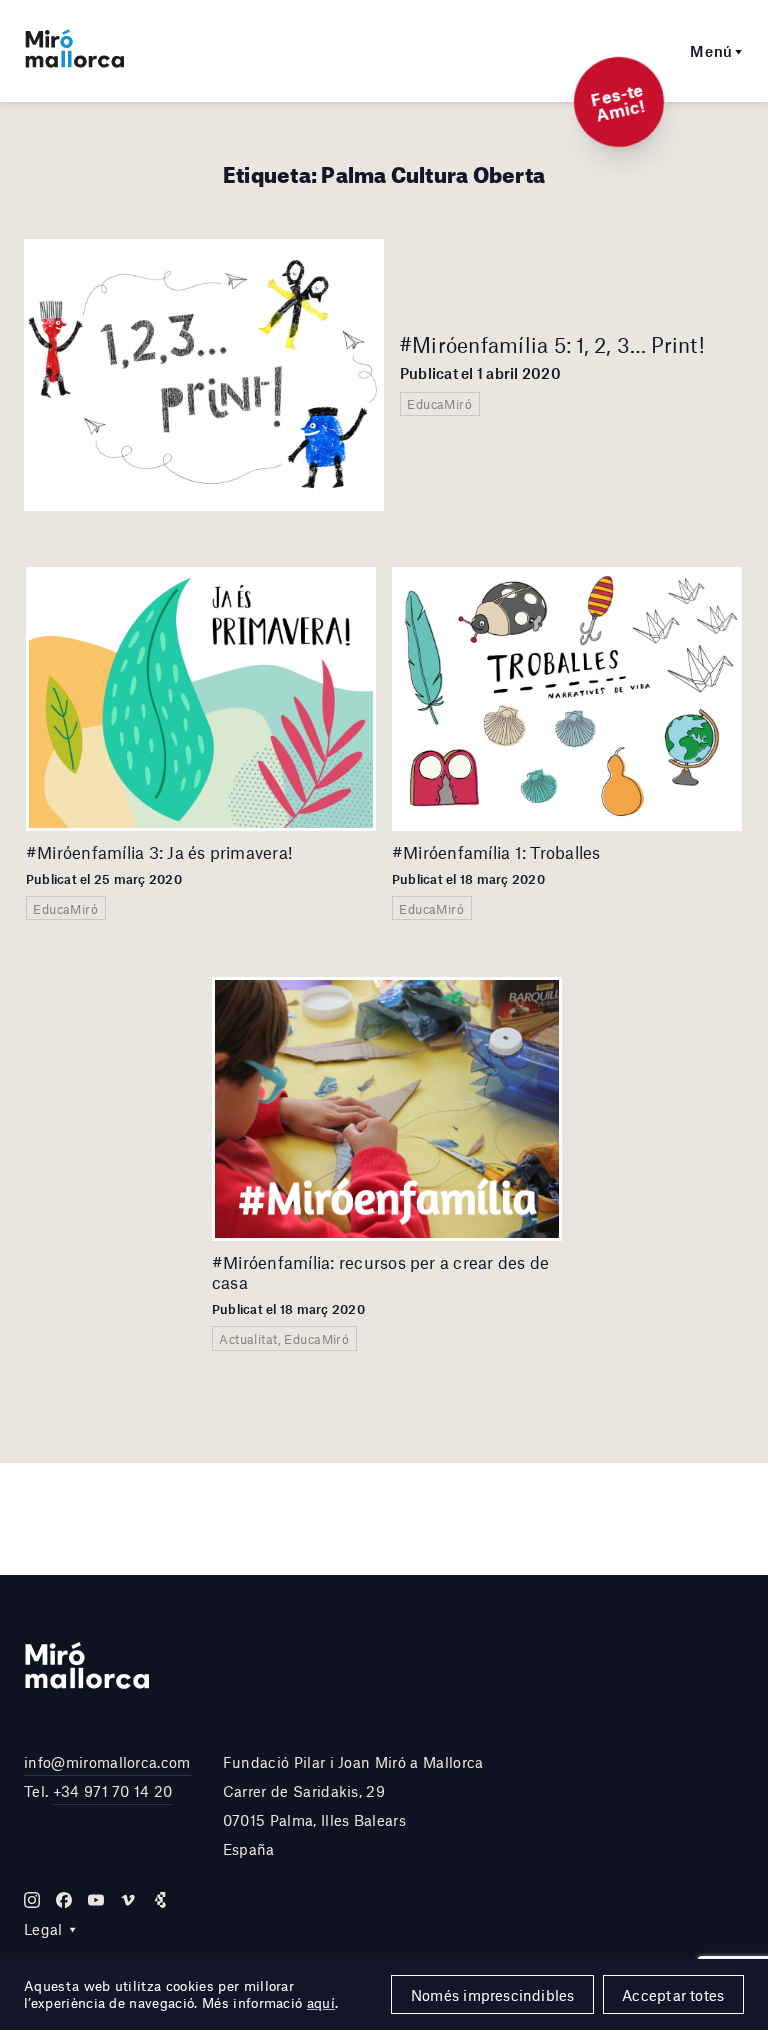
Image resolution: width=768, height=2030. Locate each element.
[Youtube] (96, 1900)
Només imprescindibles (493, 1995)
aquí (321, 2003)
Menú (711, 51)
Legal (43, 1929)
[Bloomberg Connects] (160, 1900)
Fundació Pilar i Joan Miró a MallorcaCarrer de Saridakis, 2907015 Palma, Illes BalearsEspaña (353, 1805)
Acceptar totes (673, 1995)
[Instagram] (32, 1900)
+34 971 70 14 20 (113, 1791)
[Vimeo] (128, 1900)
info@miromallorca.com (107, 1762)
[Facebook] (64, 1900)
